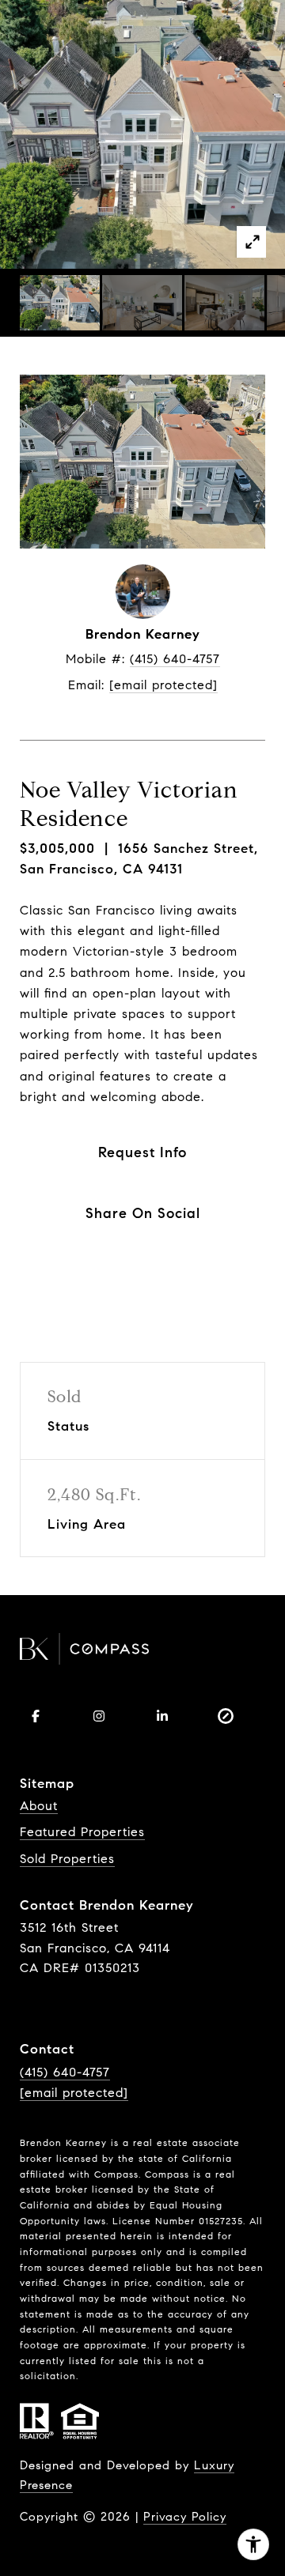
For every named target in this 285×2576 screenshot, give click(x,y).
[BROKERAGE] (226, 1716)
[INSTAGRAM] (99, 1716)
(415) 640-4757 (175, 659)
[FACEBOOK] (36, 1716)
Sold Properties (67, 1859)
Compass (167, 2174)
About (39, 1806)
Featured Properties (82, 1832)
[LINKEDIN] (162, 1716)
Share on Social (143, 1213)
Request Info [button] (142, 1152)
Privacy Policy (185, 2517)
